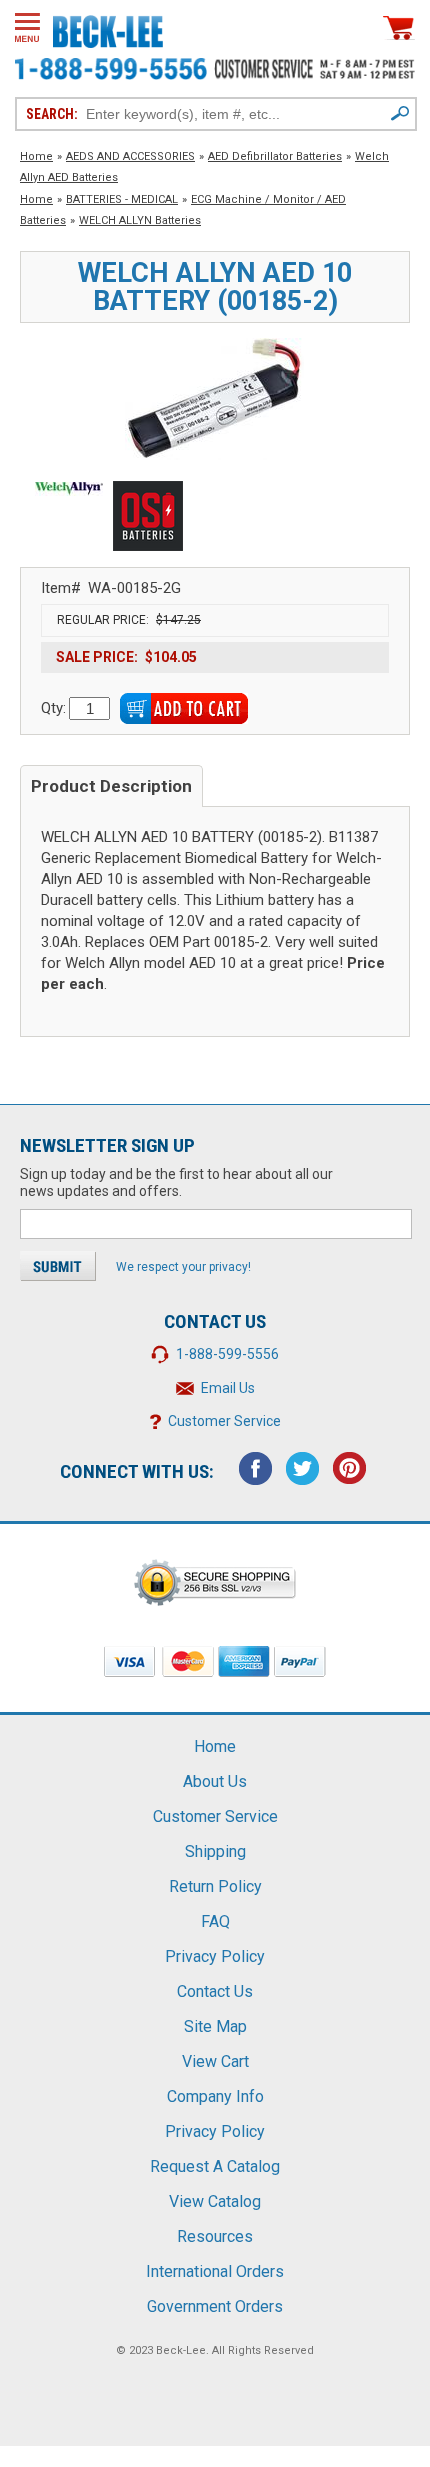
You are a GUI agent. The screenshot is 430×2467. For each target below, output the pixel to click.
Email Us (228, 1388)
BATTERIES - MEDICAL (122, 199)
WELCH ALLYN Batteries (140, 220)
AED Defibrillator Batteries (275, 156)
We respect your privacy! (183, 1267)
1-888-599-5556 (227, 1354)
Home (36, 156)
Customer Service (224, 1421)
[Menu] (27, 27)
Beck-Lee (181, 2350)
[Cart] (399, 27)
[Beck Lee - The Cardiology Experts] (108, 28)
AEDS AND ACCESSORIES (130, 156)
